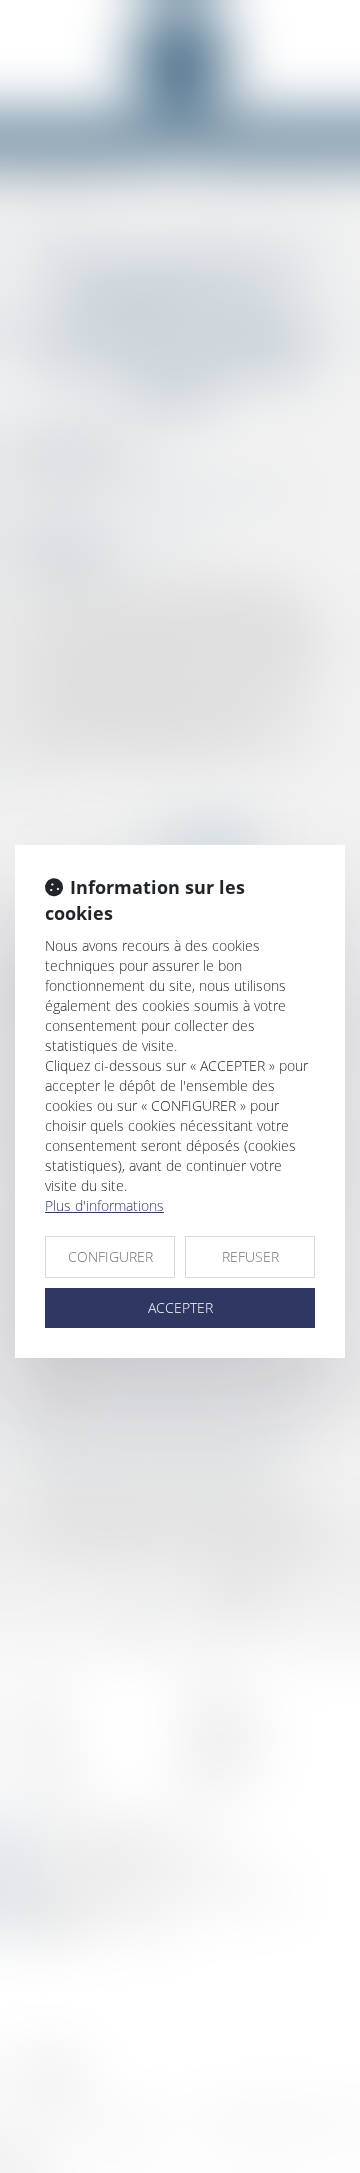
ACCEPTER (180, 1307)
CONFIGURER (110, 1256)
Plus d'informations (104, 1205)
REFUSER (250, 1256)
